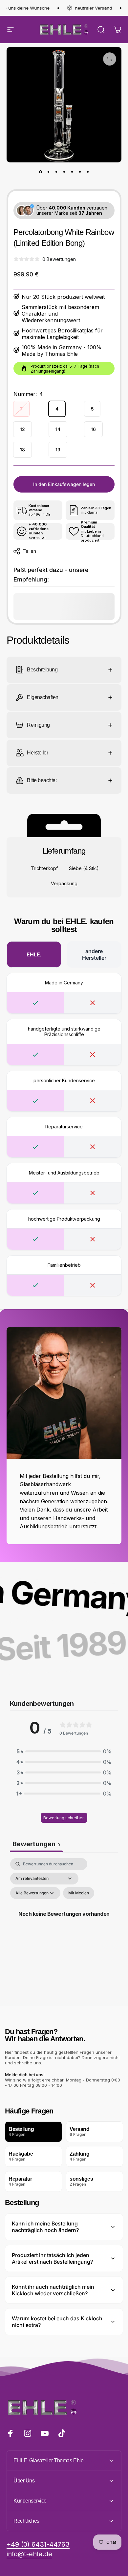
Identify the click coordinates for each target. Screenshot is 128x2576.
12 (22, 429)
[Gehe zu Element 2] (48, 172)
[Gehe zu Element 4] (64, 172)
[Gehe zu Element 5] (72, 172)
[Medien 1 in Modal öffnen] (110, 59)
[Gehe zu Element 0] (40, 172)
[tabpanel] (64, 1921)
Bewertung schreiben (64, 1818)
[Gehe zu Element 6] (80, 172)
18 (22, 450)
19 (58, 450)
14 (58, 429)
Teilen (29, 551)
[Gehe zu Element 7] (88, 172)
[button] (64, 1751)
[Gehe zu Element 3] (56, 172)
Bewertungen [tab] (36, 1844)
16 (93, 429)
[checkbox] (79, 1893)
